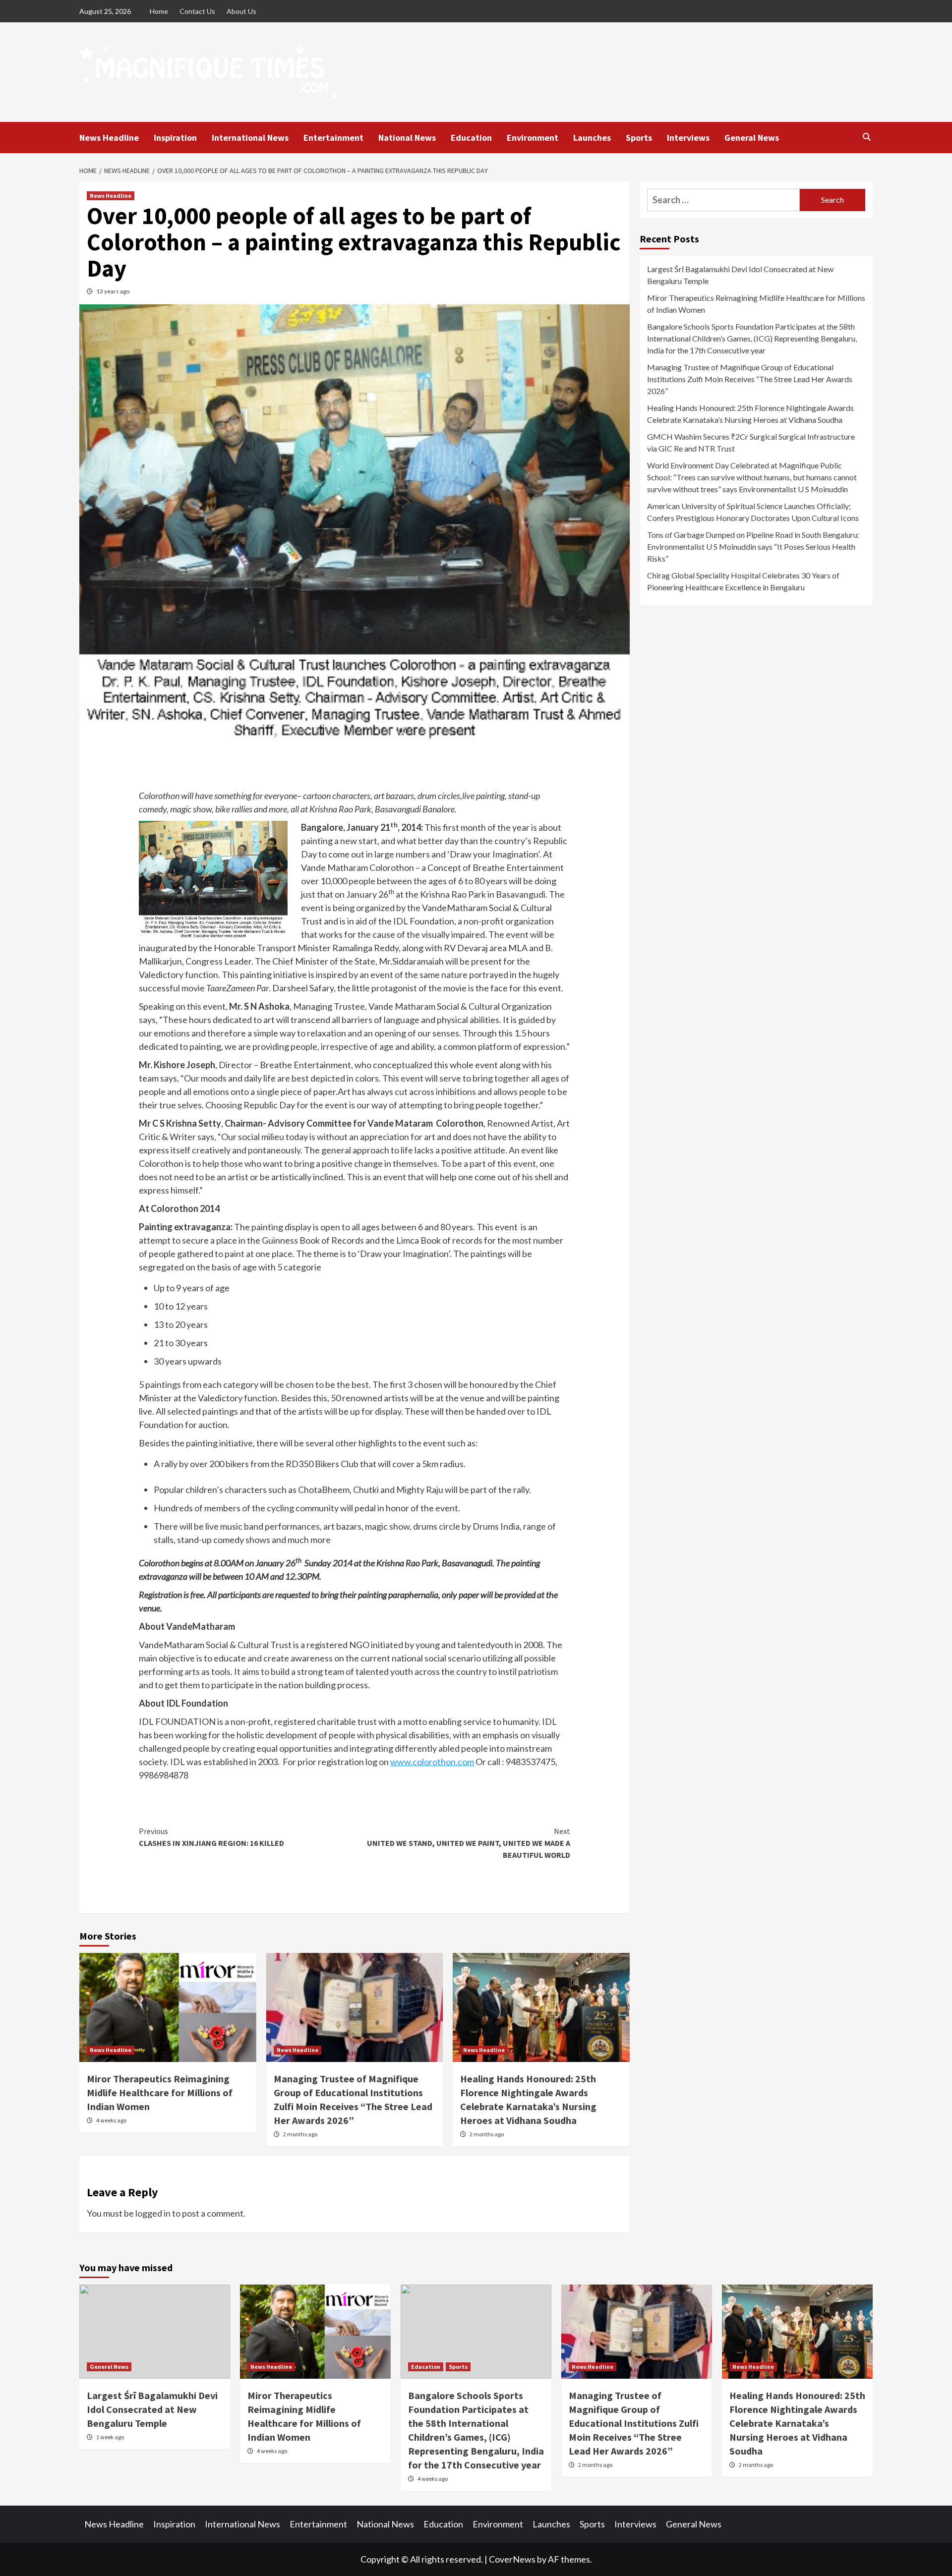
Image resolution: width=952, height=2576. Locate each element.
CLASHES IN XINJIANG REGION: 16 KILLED (211, 1837)
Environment (533, 138)
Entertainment (333, 138)
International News (250, 138)
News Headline (109, 138)
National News (407, 138)
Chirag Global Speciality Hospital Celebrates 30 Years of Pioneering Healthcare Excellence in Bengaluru (743, 581)
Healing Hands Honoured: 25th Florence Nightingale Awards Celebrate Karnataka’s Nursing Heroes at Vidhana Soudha (750, 414)
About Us (241, 11)
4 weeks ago (111, 2120)
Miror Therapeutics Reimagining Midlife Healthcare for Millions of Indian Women (160, 2092)
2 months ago (300, 2134)
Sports (639, 138)
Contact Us (197, 11)
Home (159, 11)
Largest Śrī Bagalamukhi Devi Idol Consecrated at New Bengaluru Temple (740, 275)
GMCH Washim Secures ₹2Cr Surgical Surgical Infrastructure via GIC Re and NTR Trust (751, 442)
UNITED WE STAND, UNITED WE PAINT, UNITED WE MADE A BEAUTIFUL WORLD (469, 1843)
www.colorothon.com (432, 1762)
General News (752, 138)
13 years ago (113, 291)
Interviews (688, 138)
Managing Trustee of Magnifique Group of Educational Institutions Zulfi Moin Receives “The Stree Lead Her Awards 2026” (750, 379)
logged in (153, 2213)
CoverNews (512, 2559)
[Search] (866, 137)
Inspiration (175, 138)
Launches (592, 138)
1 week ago (110, 2437)
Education (471, 138)
